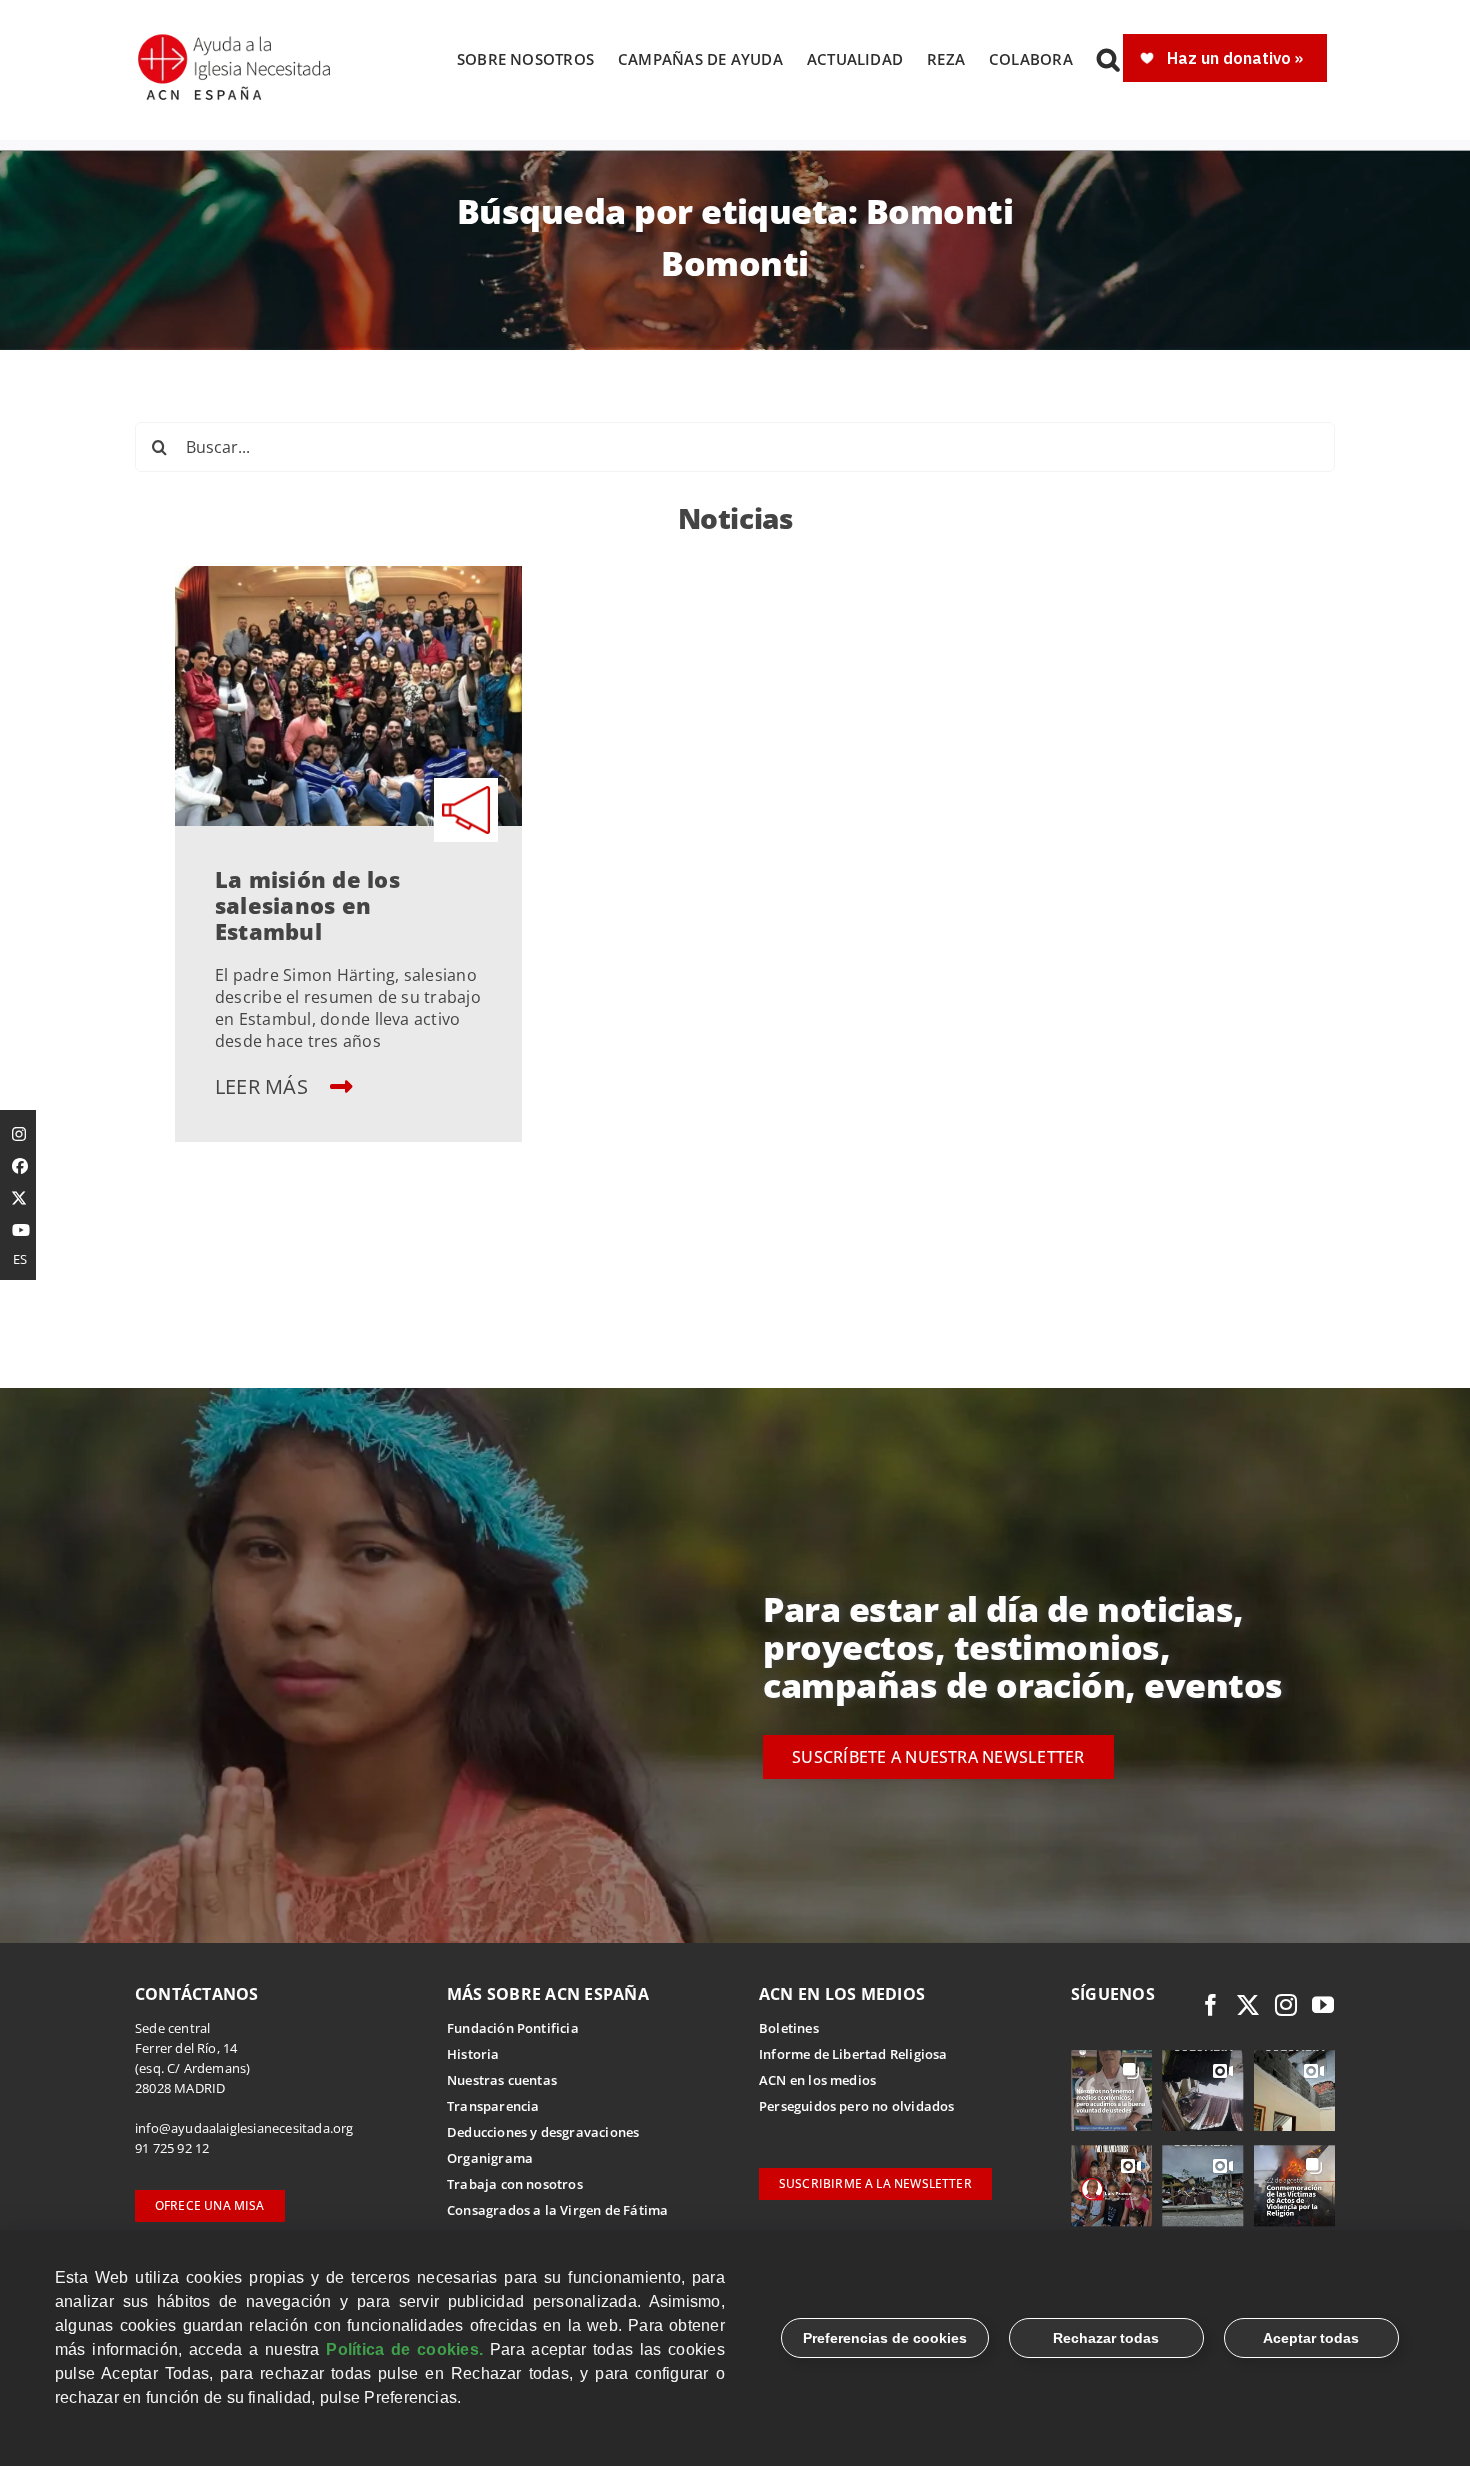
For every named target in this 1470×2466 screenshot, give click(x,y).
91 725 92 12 (172, 2148)
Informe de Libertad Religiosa (853, 2054)
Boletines (789, 2028)
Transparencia (493, 2106)
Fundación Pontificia (513, 2028)
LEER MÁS (264, 1086)
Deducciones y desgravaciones (543, 2132)
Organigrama (490, 2158)
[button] (1108, 59)
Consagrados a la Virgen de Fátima (557, 2210)
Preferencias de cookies (885, 2338)
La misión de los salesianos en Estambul (307, 905)
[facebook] (1211, 2005)
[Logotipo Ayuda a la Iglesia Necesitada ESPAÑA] (236, 40)
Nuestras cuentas (502, 2080)
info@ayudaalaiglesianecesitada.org (244, 2128)
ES (20, 1259)
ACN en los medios (817, 2080)
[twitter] (1248, 2005)
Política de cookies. (404, 2349)
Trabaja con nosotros (515, 2184)
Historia (473, 2054)
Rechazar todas (1106, 2338)
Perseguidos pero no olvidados (857, 2106)
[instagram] (1286, 2005)
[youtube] (1323, 2005)
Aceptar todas (1311, 2338)
